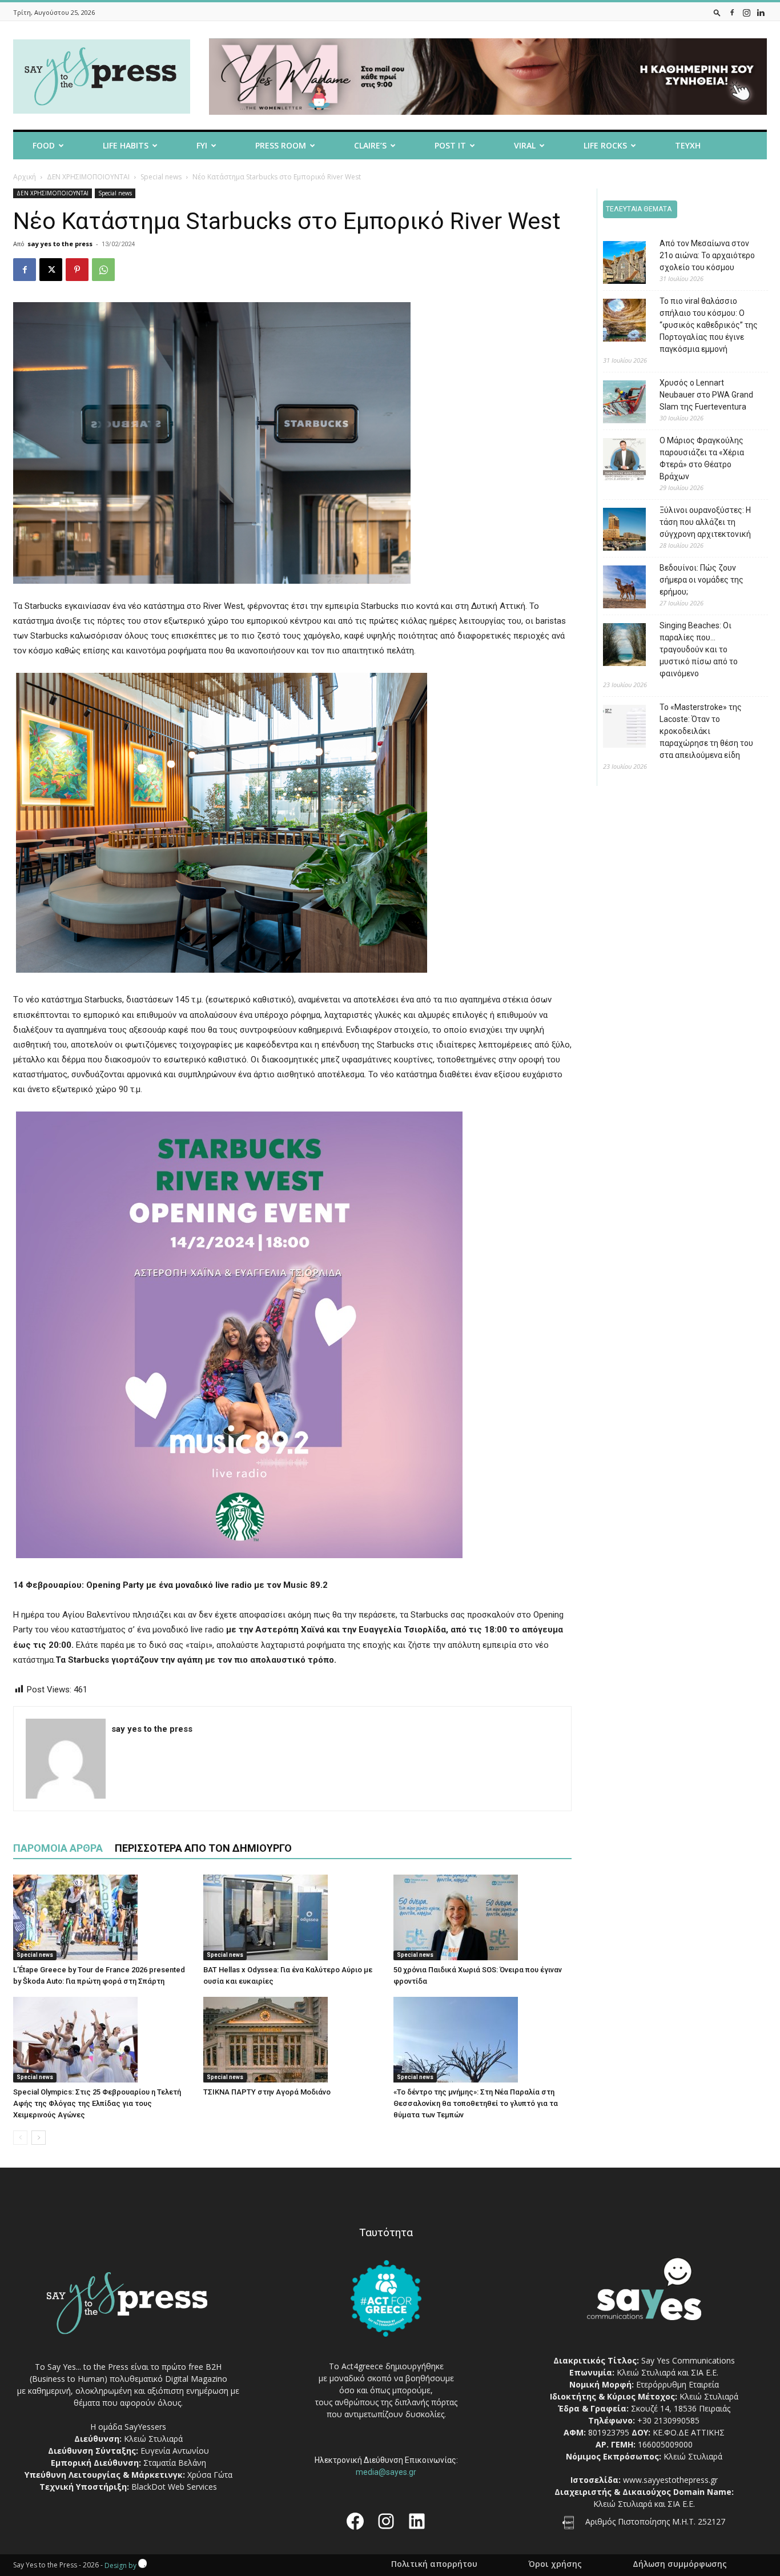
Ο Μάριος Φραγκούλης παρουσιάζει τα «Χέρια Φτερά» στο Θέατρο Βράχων (702, 458)
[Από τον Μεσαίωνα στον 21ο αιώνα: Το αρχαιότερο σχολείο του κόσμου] (616, 264)
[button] (717, 12)
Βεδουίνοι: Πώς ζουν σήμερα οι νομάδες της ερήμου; (701, 580)
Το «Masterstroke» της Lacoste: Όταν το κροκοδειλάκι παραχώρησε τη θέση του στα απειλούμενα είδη (706, 731)
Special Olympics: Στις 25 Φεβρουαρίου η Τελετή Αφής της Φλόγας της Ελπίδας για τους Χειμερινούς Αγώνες (97, 2103)
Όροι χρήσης (555, 2564)
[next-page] (39, 2138)
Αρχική (25, 177)
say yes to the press (60, 244)
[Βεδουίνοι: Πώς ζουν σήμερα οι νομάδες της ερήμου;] (616, 589)
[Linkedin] (761, 12)
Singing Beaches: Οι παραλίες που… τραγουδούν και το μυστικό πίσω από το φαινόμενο (699, 649)
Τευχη (688, 145)
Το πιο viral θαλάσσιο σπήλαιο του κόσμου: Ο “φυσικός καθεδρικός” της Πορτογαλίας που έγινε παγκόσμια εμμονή (709, 325)
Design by (121, 2565)
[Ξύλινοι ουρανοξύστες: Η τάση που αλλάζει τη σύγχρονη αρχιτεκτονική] (616, 531)
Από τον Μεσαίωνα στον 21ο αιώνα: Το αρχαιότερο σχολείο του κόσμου (707, 255)
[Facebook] (732, 12)
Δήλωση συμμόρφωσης (680, 2564)
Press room (281, 145)
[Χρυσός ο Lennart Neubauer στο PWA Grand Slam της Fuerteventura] (616, 404)
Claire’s (370, 145)
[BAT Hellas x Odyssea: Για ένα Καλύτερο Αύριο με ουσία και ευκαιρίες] (292, 1917)
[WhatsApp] (103, 270)
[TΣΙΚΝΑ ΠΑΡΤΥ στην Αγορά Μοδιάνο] (292, 2040)
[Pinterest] (77, 270)
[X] (51, 270)
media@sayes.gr (386, 2472)
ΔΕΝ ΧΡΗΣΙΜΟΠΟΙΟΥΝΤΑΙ (88, 177)
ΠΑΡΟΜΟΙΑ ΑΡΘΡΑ (58, 1848)
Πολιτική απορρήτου (434, 2564)
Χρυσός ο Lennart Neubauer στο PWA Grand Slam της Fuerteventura (706, 395)
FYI (202, 145)
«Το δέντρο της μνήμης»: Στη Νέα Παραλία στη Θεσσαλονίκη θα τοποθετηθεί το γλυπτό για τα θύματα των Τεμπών (476, 2103)
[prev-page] (20, 2138)
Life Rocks (605, 145)
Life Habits (126, 145)
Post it (450, 145)
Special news (161, 177)
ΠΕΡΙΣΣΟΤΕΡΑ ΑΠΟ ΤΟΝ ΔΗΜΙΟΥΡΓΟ (203, 1848)
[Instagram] (746, 12)
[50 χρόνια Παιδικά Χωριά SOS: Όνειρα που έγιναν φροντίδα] (483, 1917)
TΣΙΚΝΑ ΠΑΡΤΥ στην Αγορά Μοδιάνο (267, 2092)
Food (44, 145)
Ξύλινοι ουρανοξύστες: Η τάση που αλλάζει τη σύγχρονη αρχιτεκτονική (705, 522)
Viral (525, 145)
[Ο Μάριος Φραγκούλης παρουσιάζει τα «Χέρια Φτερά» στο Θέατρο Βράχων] (616, 461)
